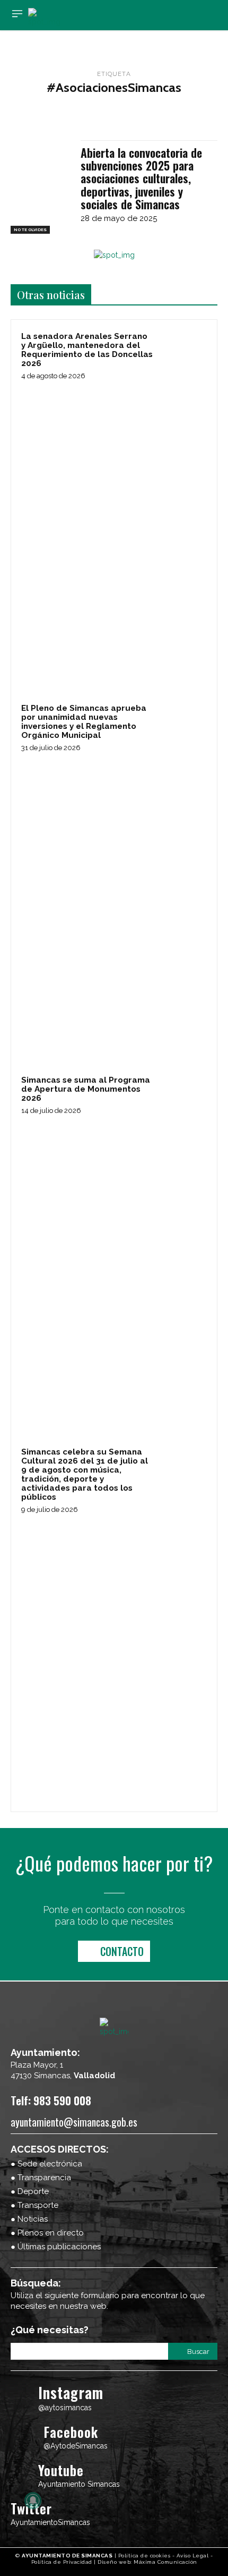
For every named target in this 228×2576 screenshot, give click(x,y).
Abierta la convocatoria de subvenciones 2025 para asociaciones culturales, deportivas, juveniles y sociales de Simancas (141, 178)
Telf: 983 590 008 (51, 2100)
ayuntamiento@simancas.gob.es (74, 2122)
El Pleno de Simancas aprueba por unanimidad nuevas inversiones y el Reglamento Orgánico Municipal (84, 722)
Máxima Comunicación (165, 2562)
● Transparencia (41, 2178)
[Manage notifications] (33, 2501)
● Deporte (30, 2191)
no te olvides (30, 229)
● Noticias (29, 2219)
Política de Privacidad (62, 2562)
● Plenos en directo (47, 2233)
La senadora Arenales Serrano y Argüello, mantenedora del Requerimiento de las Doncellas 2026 (87, 350)
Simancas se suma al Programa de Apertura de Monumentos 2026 (86, 1089)
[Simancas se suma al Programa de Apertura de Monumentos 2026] (183, 1098)
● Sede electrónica (46, 2164)
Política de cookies (144, 2556)
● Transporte (34, 2205)
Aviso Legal (193, 2556)
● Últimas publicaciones (56, 2247)
